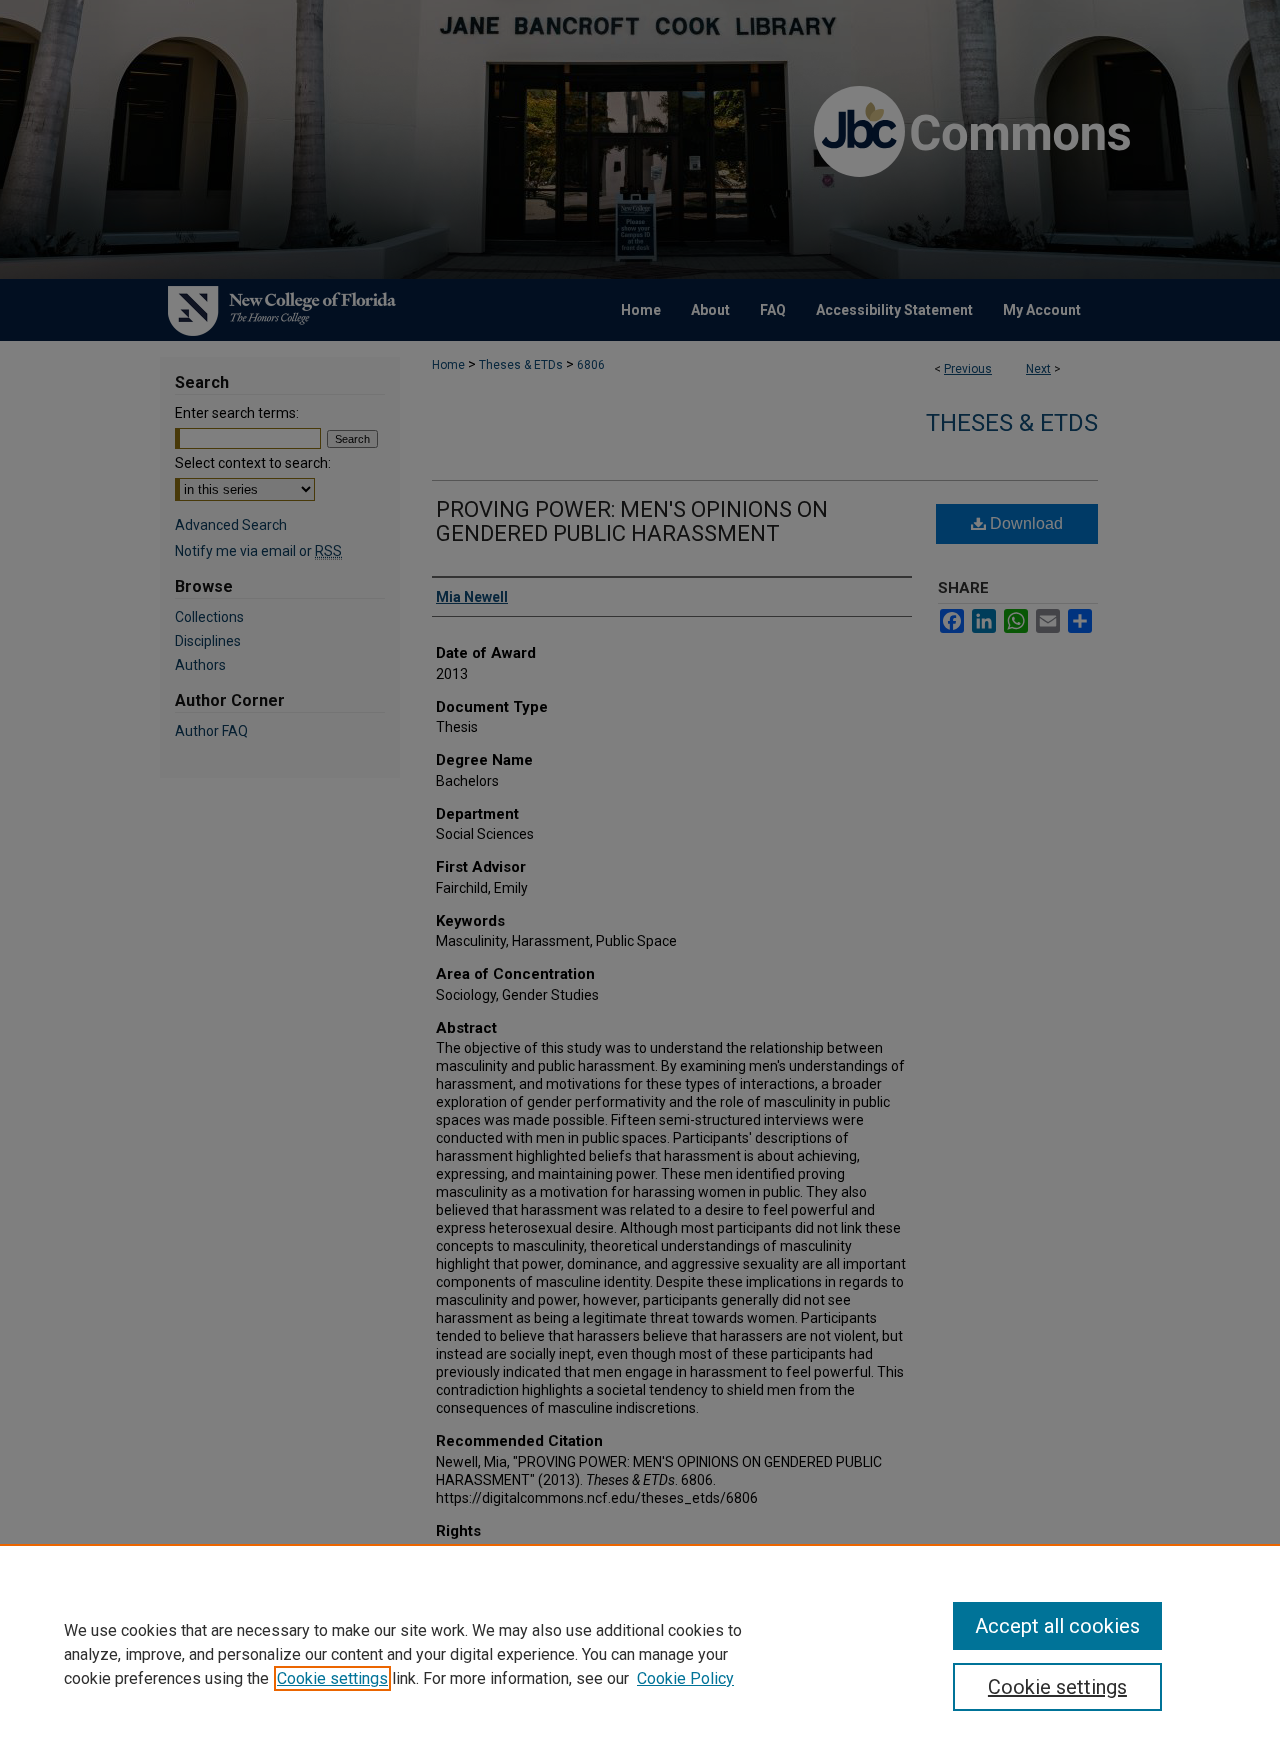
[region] (640, 1654)
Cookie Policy (685, 1678)
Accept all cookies (1057, 1626)
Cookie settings (332, 1678)
